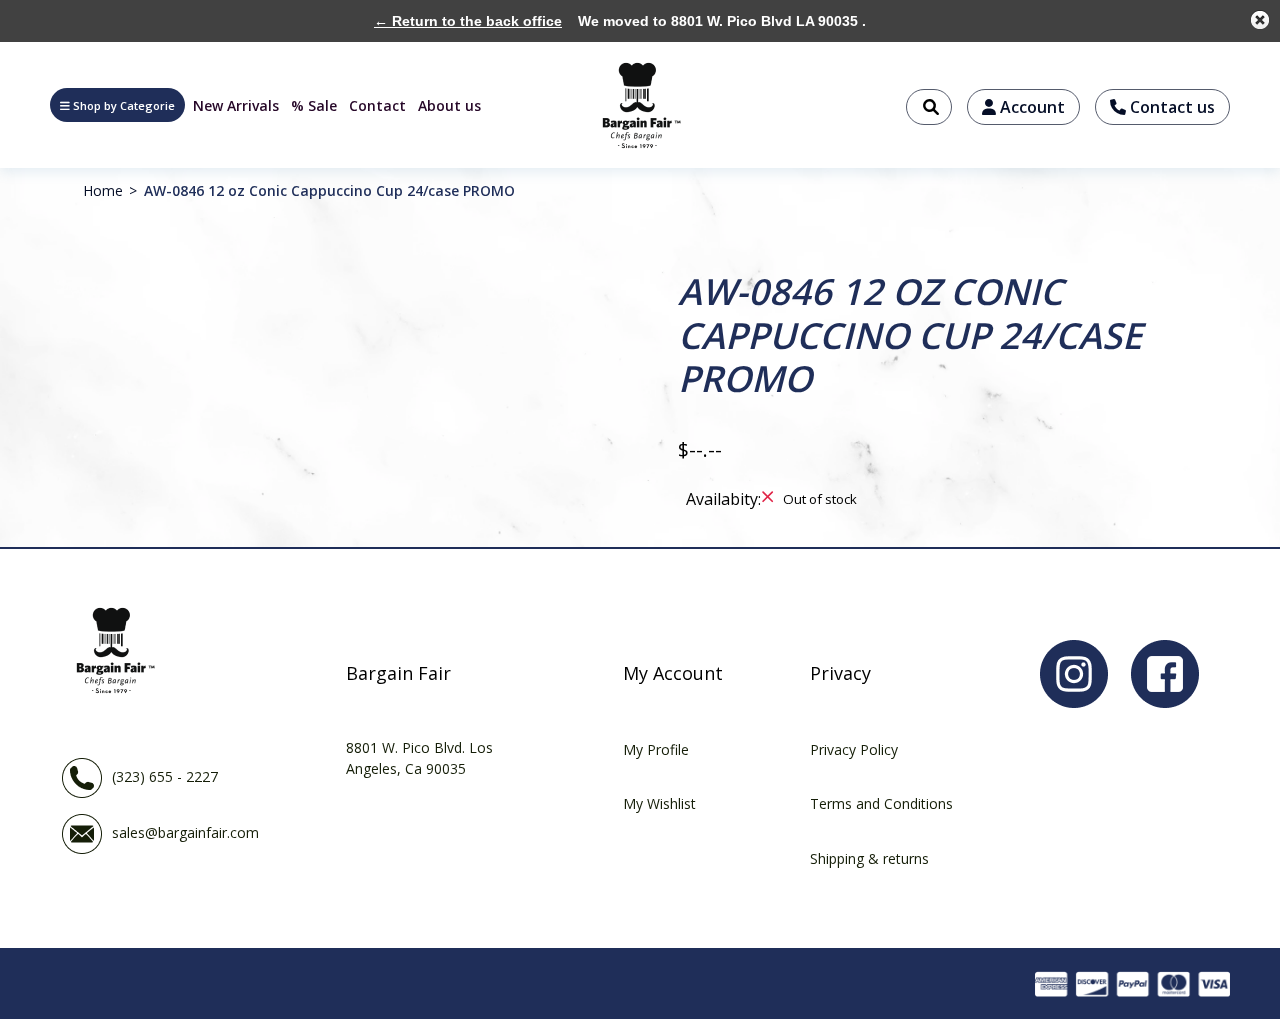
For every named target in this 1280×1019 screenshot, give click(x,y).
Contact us (1170, 107)
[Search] (929, 107)
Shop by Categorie (124, 105)
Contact (377, 105)
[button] (117, 105)
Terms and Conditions (881, 803)
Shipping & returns (869, 858)
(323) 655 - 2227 (165, 775)
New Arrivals (236, 105)
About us (449, 105)
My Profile (656, 749)
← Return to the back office (468, 21)
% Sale (314, 105)
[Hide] (1260, 20)
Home (103, 190)
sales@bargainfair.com (185, 831)
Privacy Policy (854, 749)
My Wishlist (659, 803)
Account (1030, 107)
